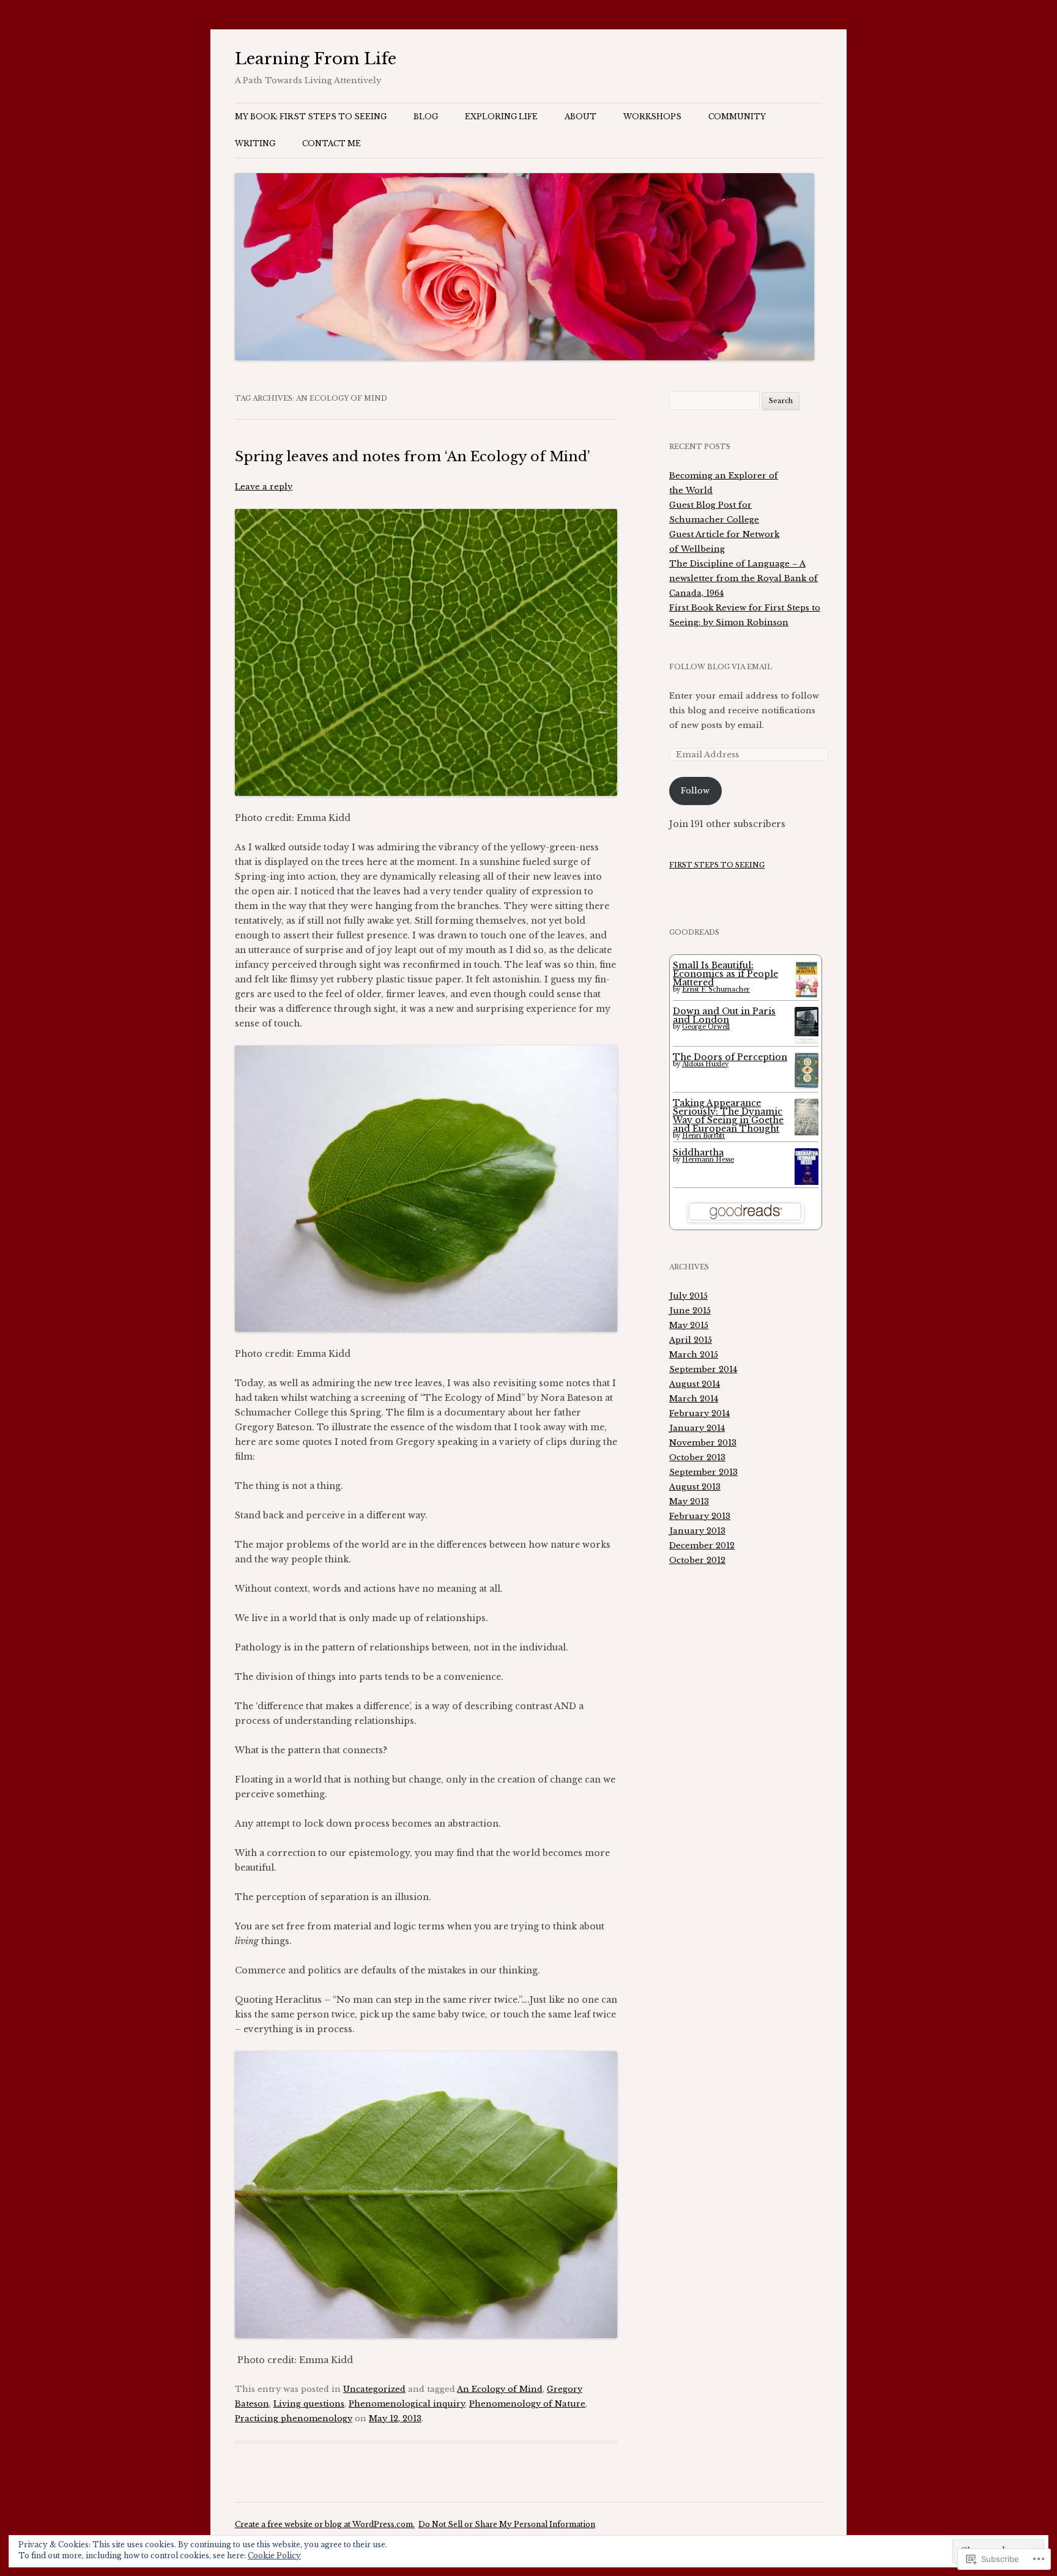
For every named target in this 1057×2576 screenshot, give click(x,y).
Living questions (309, 2404)
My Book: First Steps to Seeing (311, 117)
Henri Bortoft (703, 1136)
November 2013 (703, 1443)
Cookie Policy (274, 2556)
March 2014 (694, 1399)
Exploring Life (501, 117)
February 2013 (700, 1516)
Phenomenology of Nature (527, 2404)
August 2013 (695, 1487)
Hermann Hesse (708, 1160)
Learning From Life (316, 59)
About (580, 117)
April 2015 (691, 1340)
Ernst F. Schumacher (716, 989)
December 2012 (702, 1546)
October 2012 (697, 1560)
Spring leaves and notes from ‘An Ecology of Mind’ (413, 457)
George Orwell (706, 1027)
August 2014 (695, 1384)
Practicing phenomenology (294, 2418)
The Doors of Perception (730, 1057)
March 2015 (694, 1355)
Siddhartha (698, 1153)
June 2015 (690, 1311)
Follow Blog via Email (721, 667)
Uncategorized (374, 2389)
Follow (695, 791)
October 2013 (697, 1457)
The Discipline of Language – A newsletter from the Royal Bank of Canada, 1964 (744, 578)
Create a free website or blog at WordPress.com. (325, 2524)
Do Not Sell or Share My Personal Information (507, 2524)
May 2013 (689, 1501)
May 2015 (689, 1325)
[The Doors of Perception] (807, 1085)
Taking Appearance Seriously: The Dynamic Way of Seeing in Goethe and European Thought (728, 1116)
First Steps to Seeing (717, 865)
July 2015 (688, 1296)
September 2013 (703, 1472)
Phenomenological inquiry (407, 2404)
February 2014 (699, 1413)
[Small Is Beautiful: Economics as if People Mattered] (807, 997)
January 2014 (697, 1428)
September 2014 (703, 1369)
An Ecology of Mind (500, 2389)
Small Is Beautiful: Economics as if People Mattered (725, 974)
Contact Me (332, 143)
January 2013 (697, 1531)
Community (737, 117)
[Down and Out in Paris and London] (807, 1039)
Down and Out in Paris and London (724, 1015)
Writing (255, 143)
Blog (426, 117)
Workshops (652, 117)
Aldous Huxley (705, 1064)
